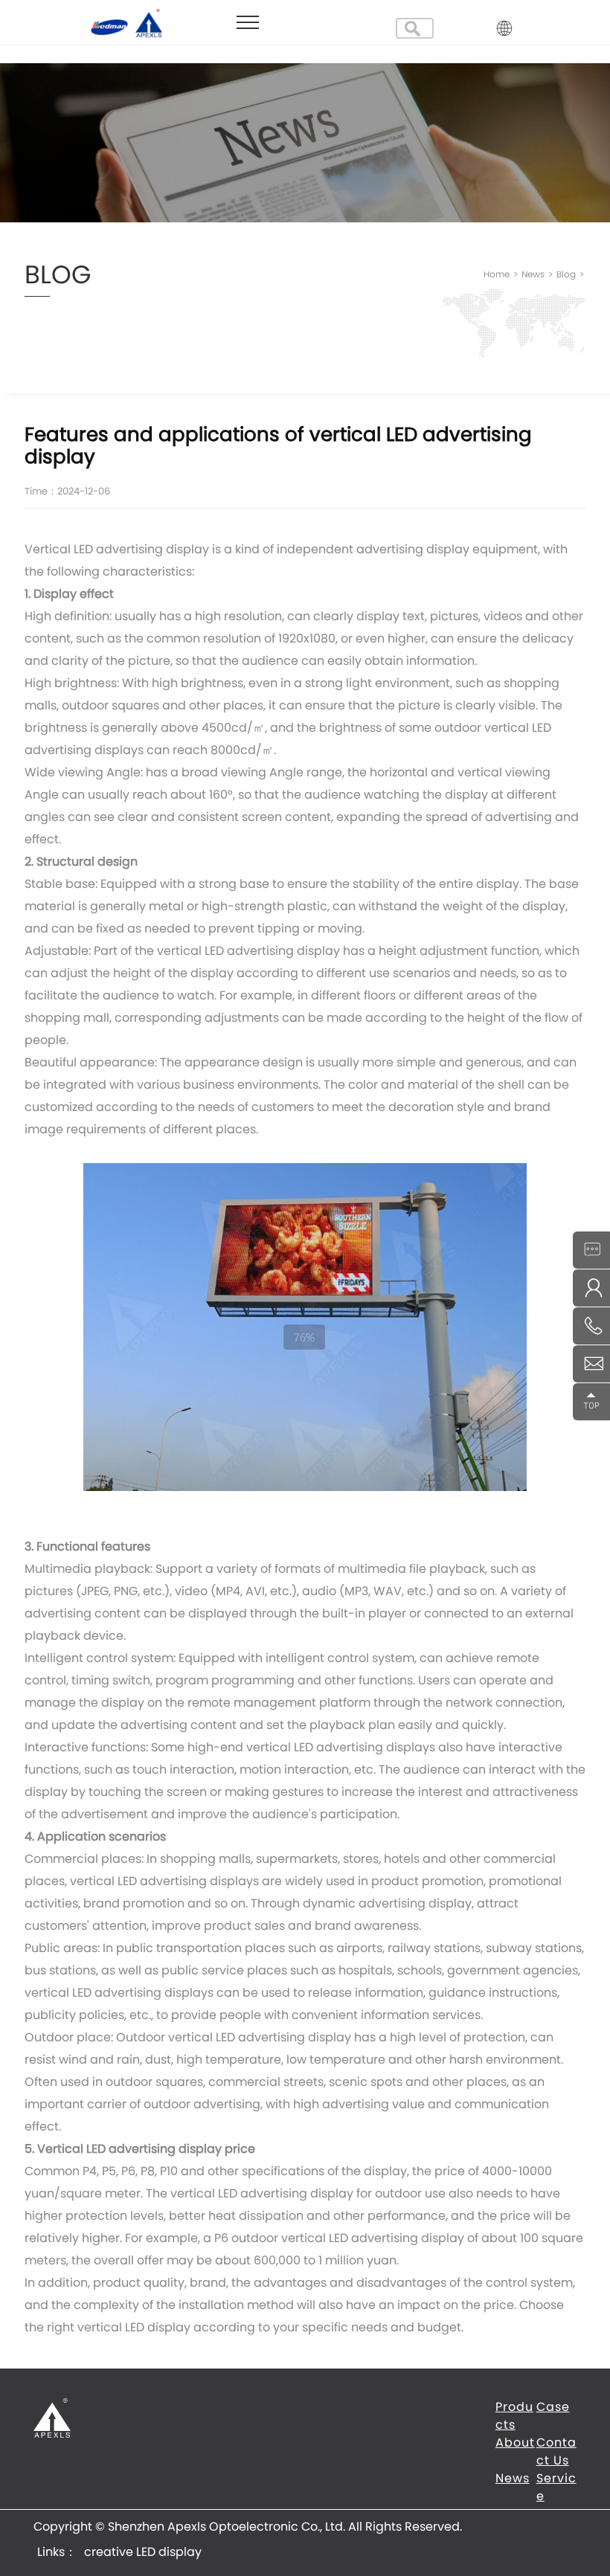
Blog (570, 274)
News (538, 274)
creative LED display (143, 2552)
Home (502, 274)
